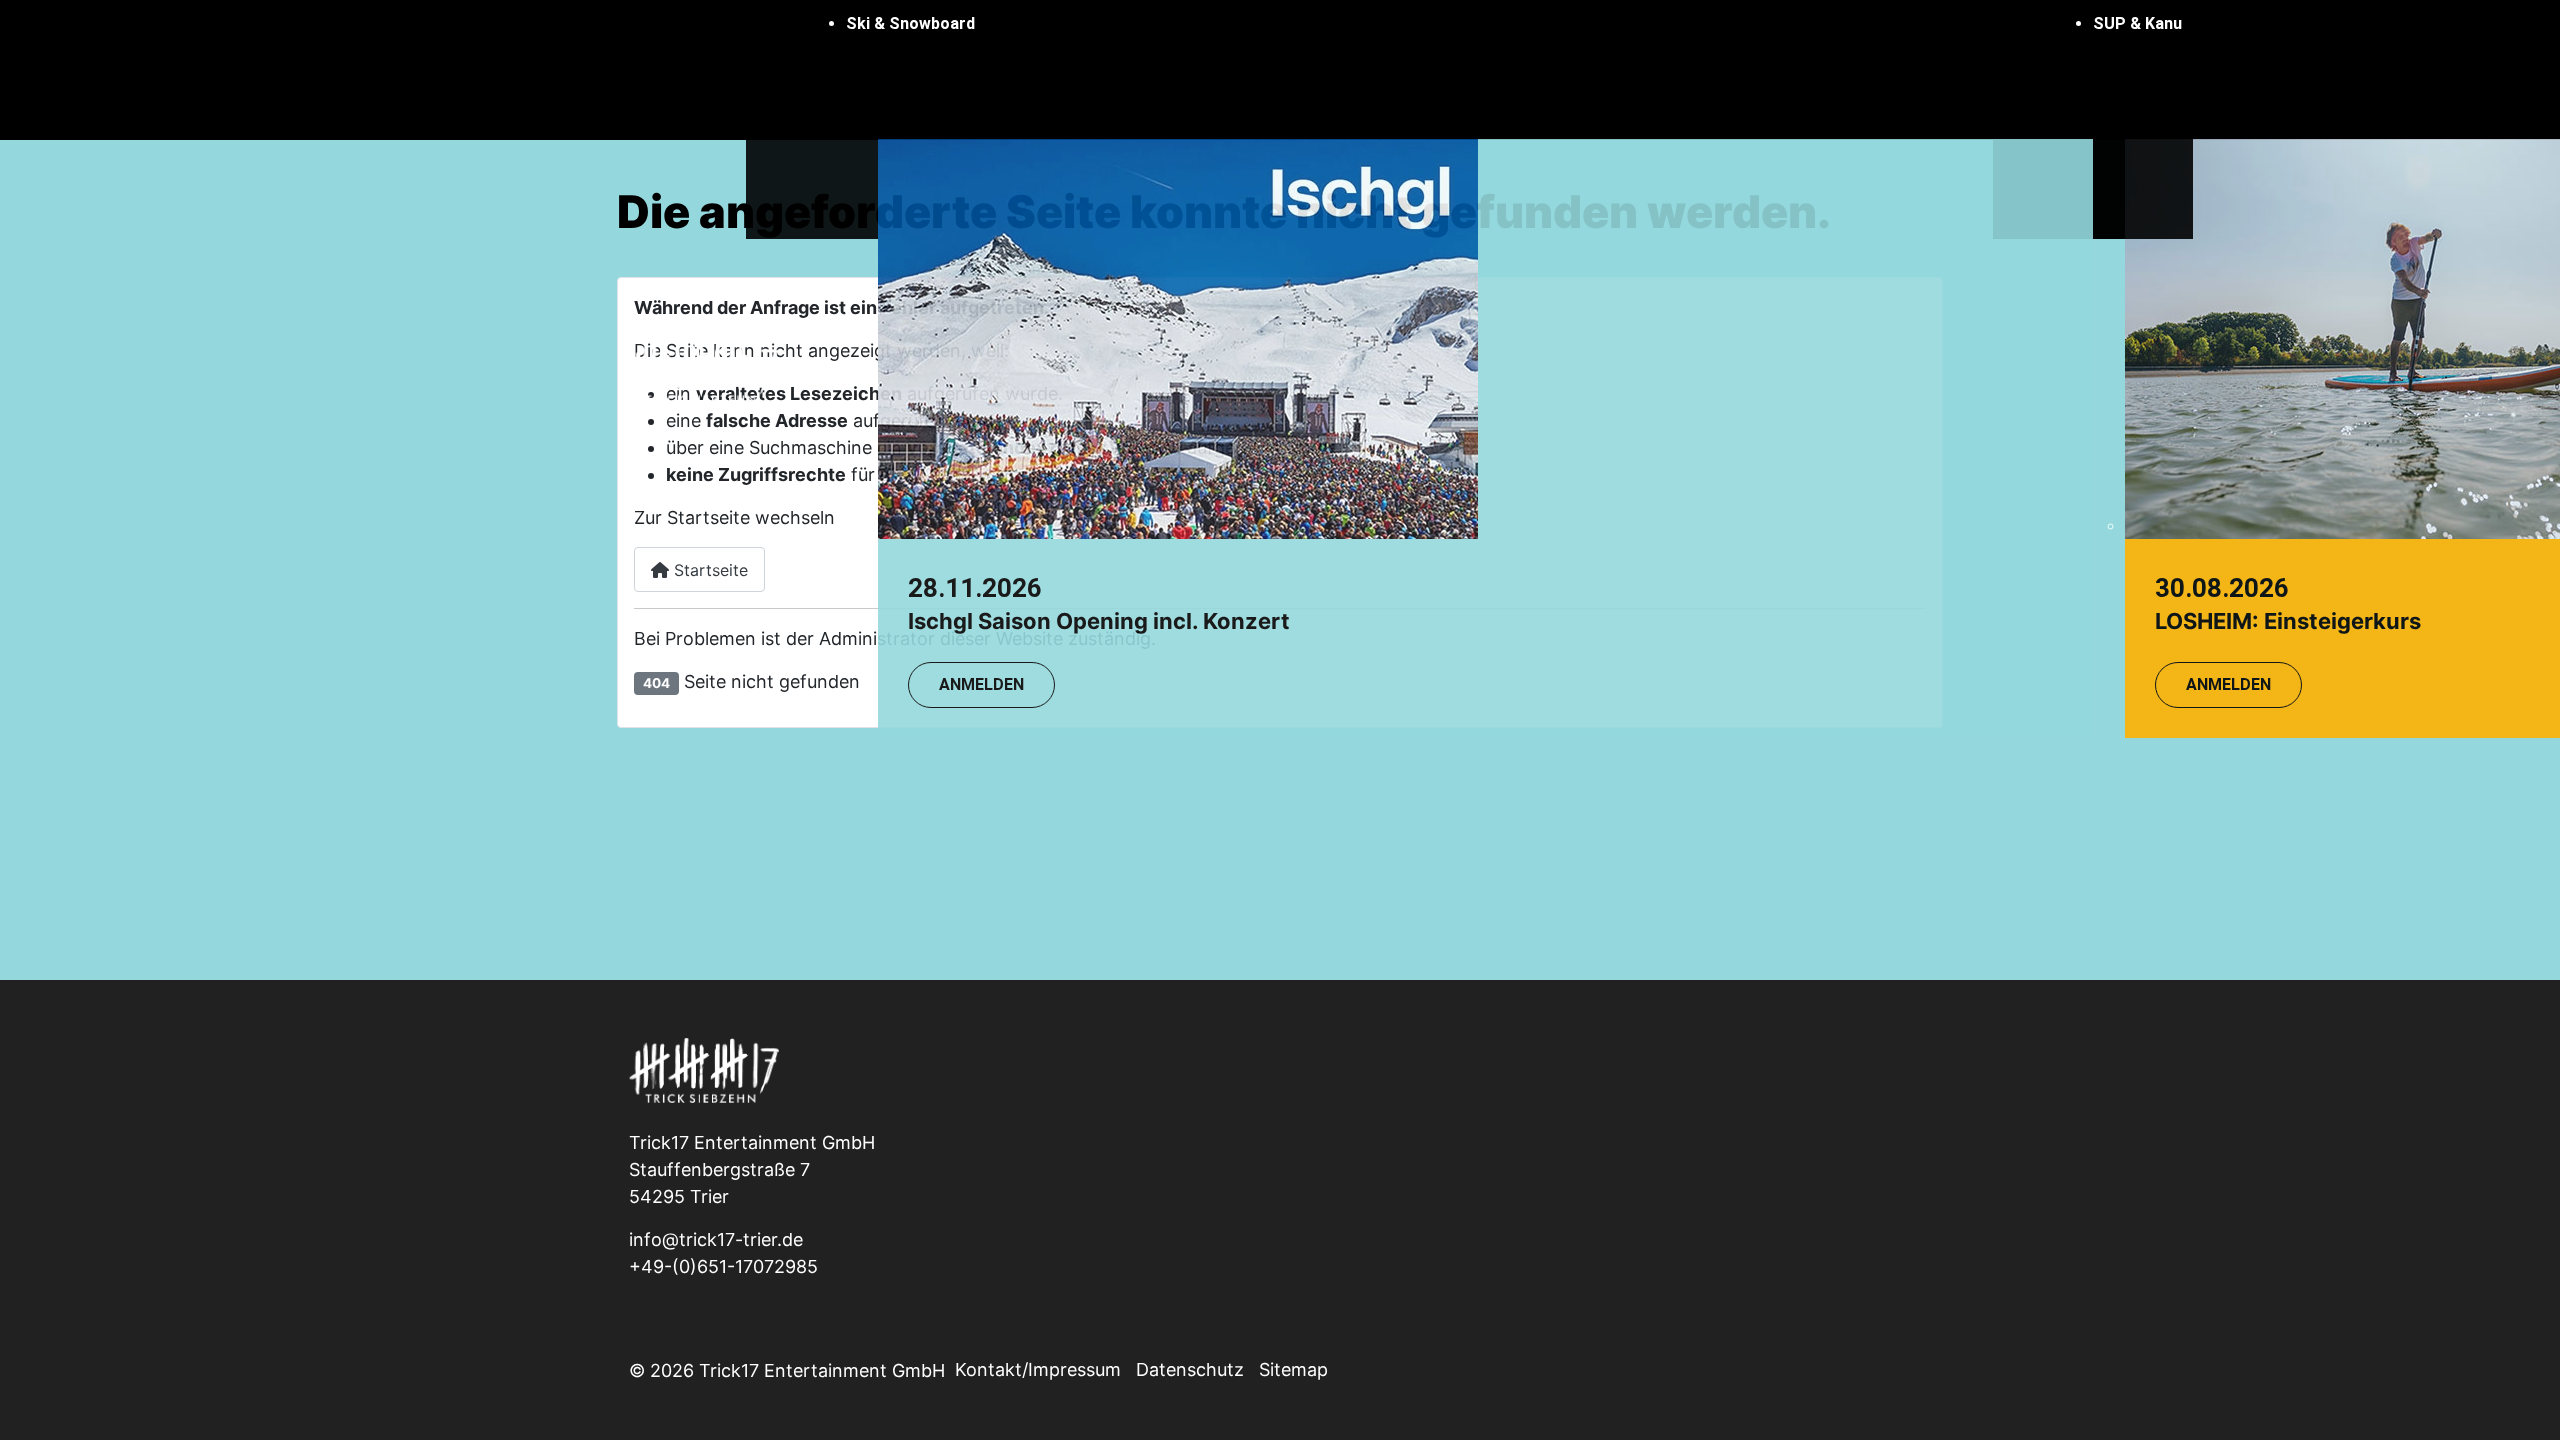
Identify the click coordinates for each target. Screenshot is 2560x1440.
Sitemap (1293, 1369)
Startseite (708, 570)
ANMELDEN (981, 684)
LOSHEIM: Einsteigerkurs (2288, 621)
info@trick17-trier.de (716, 1239)
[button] (1469, 24)
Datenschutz (1190, 1369)
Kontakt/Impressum (1038, 1369)
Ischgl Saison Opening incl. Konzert (1099, 621)
